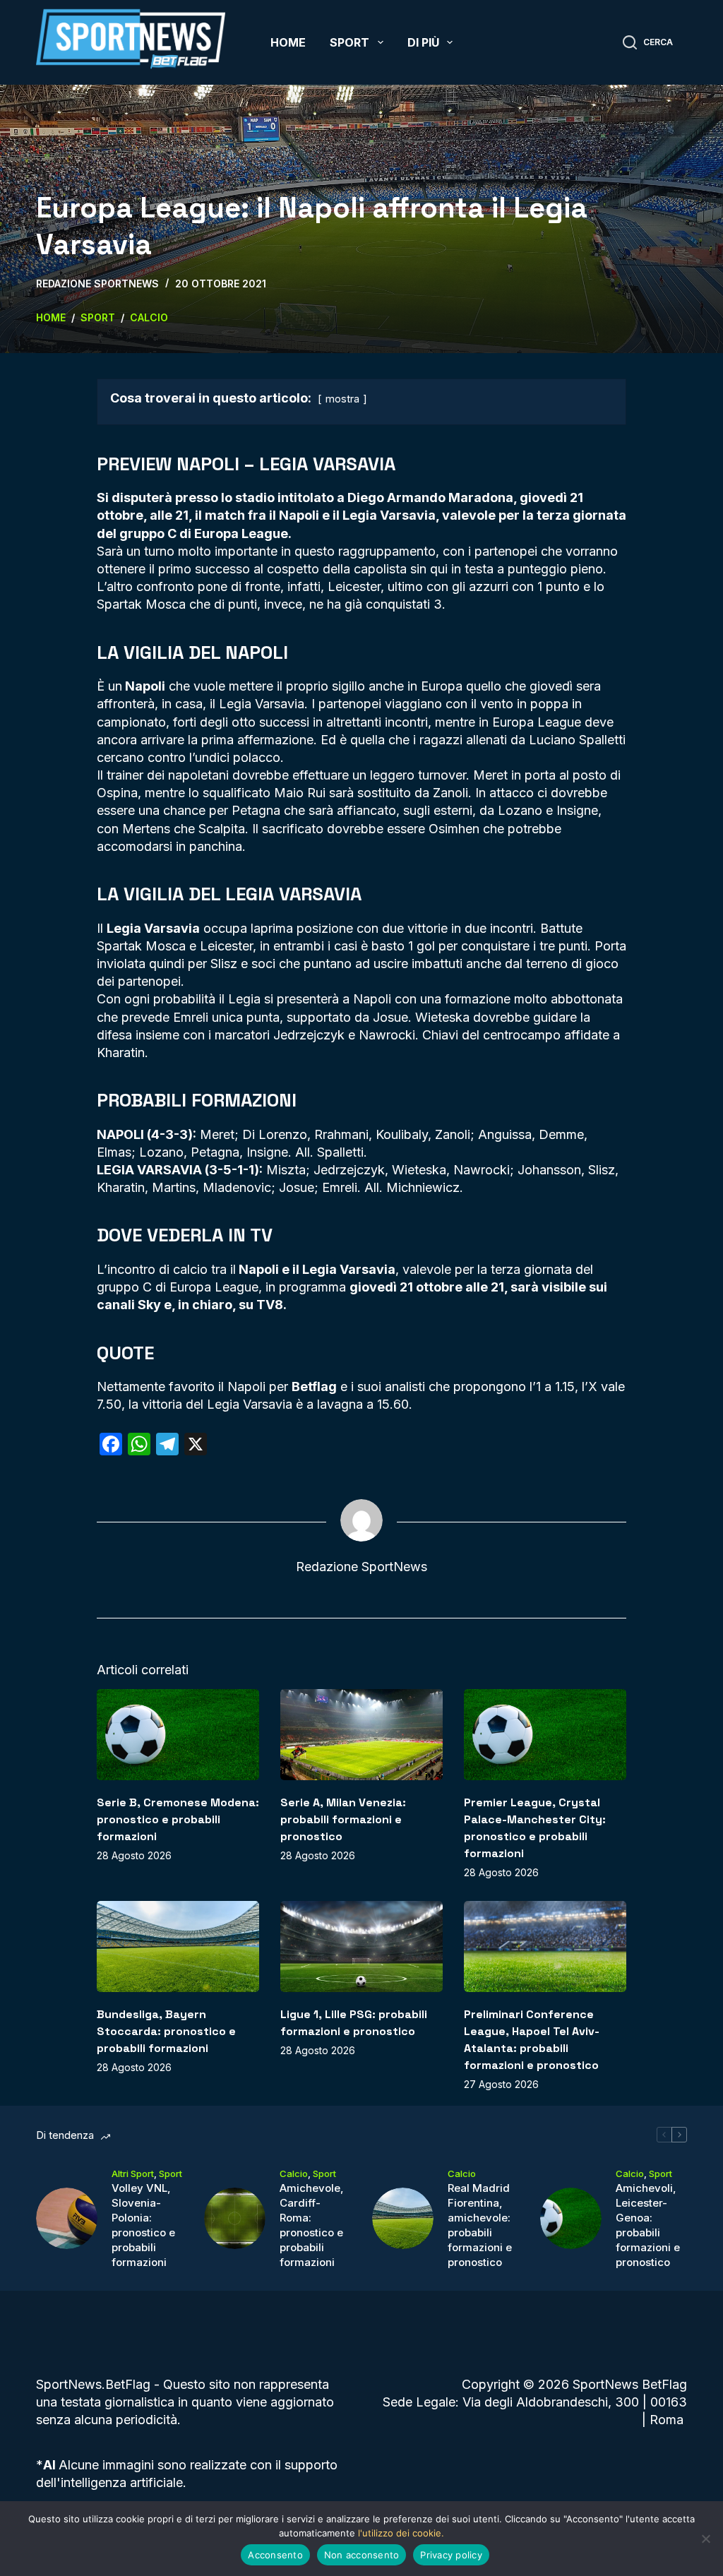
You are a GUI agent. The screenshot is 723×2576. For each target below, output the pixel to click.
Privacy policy (451, 2555)
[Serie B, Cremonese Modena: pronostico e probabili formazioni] (178, 1735)
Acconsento (275, 2555)
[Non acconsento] (705, 2539)
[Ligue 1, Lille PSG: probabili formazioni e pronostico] (361, 1946)
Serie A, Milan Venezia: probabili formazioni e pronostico (343, 1819)
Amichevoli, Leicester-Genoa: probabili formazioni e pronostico (648, 2225)
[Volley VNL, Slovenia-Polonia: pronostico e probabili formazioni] (67, 2218)
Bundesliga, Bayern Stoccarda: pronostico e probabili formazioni (166, 2031)
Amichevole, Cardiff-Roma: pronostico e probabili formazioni (312, 2225)
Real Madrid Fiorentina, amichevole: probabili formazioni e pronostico (480, 2225)
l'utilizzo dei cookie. (401, 2533)
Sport (349, 42)
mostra (342, 399)
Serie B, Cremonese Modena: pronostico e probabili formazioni (178, 1819)
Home (288, 42)
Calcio (294, 2173)
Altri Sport (133, 2173)
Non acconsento (362, 2555)
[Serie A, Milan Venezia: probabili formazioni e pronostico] (361, 1735)
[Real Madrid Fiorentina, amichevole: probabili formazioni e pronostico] (403, 2218)
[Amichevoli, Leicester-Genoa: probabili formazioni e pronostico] (571, 2218)
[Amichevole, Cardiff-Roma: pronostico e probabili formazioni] (235, 2218)
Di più (423, 42)
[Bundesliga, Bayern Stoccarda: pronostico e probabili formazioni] (178, 1946)
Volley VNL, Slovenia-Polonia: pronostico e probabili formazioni (143, 2225)
